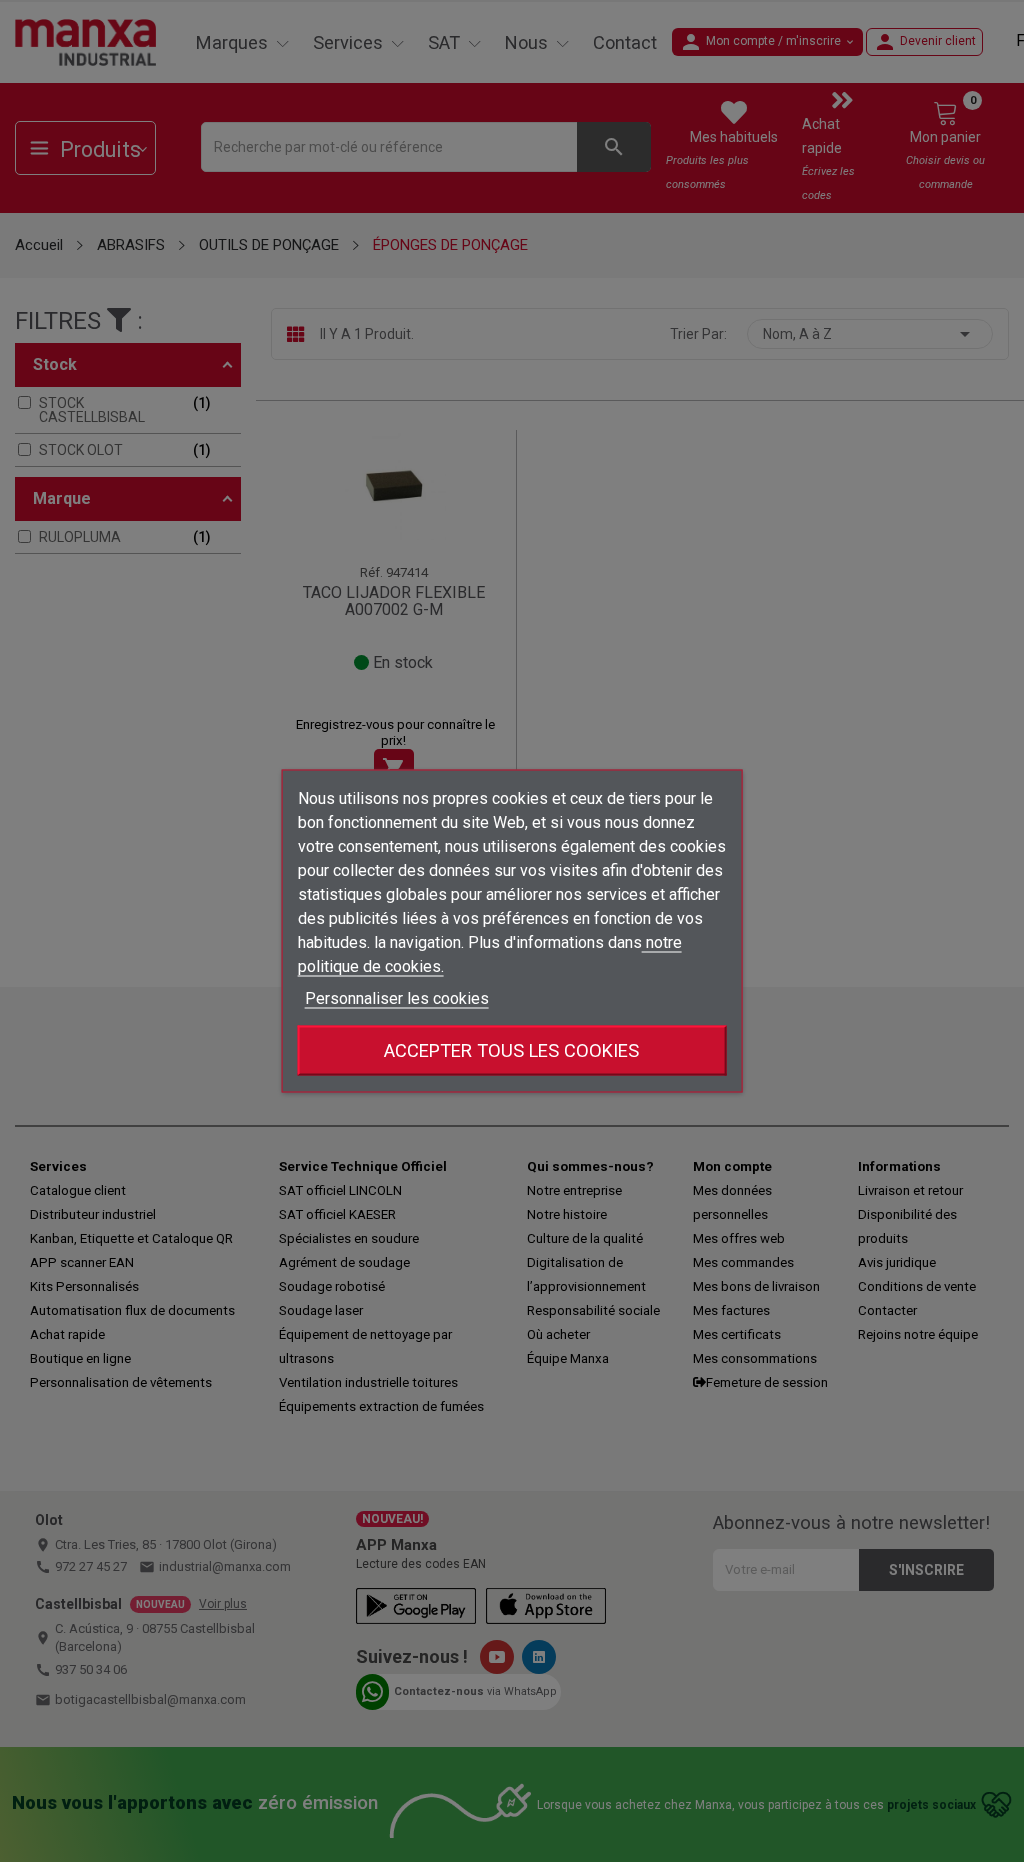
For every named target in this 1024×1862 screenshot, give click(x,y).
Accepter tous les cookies (511, 1050)
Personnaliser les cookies (397, 998)
